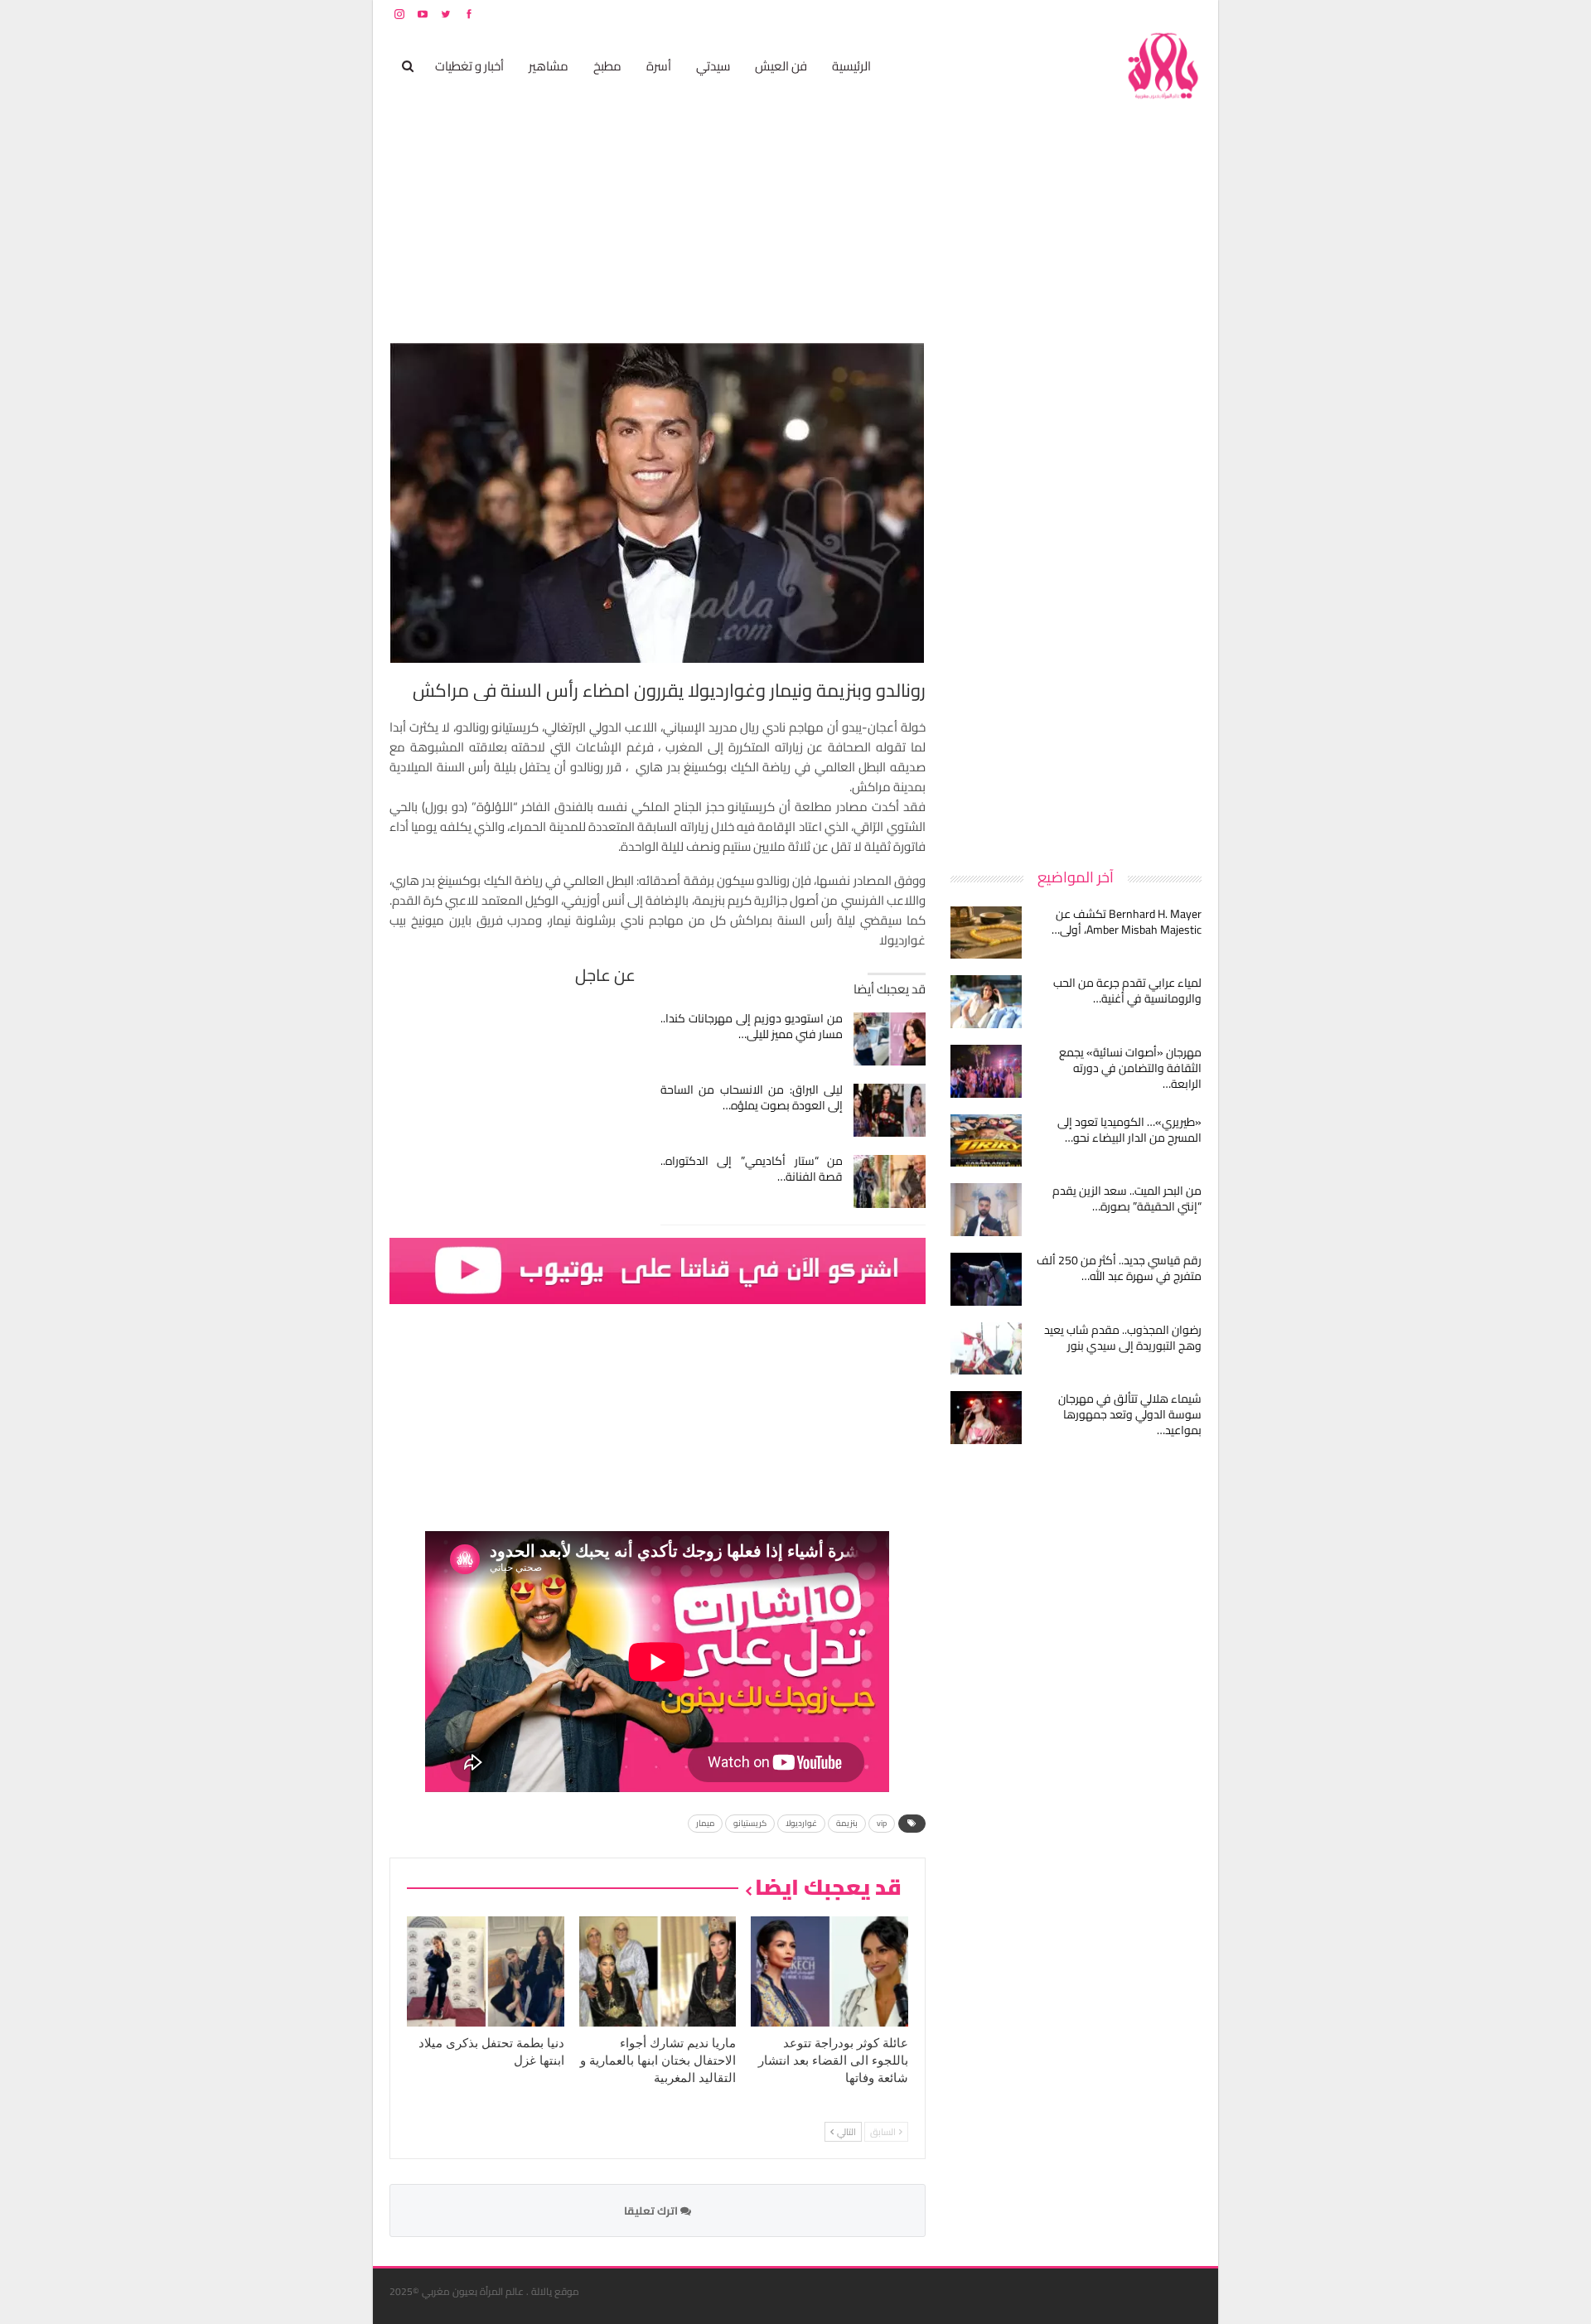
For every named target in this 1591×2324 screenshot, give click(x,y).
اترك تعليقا (652, 2210)
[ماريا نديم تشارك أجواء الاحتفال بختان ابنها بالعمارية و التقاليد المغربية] (658, 1971)
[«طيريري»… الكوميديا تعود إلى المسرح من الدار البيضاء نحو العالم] (986, 1141)
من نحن (1189, 14)
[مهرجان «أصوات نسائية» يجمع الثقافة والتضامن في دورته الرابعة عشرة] (986, 1071)
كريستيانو (750, 1823)
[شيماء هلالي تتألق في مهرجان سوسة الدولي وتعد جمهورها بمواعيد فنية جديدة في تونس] (986, 1418)
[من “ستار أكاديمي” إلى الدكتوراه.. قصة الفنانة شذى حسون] (890, 1181)
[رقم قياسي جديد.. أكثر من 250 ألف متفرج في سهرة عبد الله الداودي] (986, 1279)
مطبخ (607, 66)
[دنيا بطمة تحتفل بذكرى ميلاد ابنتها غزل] (486, 1971)
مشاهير (549, 66)
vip (882, 1823)
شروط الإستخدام (1042, 14)
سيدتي (713, 66)
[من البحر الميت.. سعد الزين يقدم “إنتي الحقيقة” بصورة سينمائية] (986, 1210)
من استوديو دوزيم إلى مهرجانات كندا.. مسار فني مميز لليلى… (752, 1026)
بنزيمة (847, 1823)
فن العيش (781, 66)
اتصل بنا (1096, 14)
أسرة (659, 66)
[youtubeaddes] (658, 1270)
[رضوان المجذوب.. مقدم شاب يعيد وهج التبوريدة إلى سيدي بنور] (986, 1349)
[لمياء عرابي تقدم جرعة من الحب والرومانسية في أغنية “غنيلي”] (986, 1002)
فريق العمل (1143, 14)
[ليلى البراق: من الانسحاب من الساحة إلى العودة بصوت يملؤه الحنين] (890, 1110)
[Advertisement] (1077, 592)
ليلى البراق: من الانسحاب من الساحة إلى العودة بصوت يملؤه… (752, 1097)
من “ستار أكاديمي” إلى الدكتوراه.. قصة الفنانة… (752, 1169)
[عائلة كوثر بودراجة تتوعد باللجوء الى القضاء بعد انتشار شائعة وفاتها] (829, 1971)
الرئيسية (851, 66)
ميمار (705, 1823)
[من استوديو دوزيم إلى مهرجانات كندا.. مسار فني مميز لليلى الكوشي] (890, 1039)
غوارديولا (801, 1823)
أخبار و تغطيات (469, 66)
